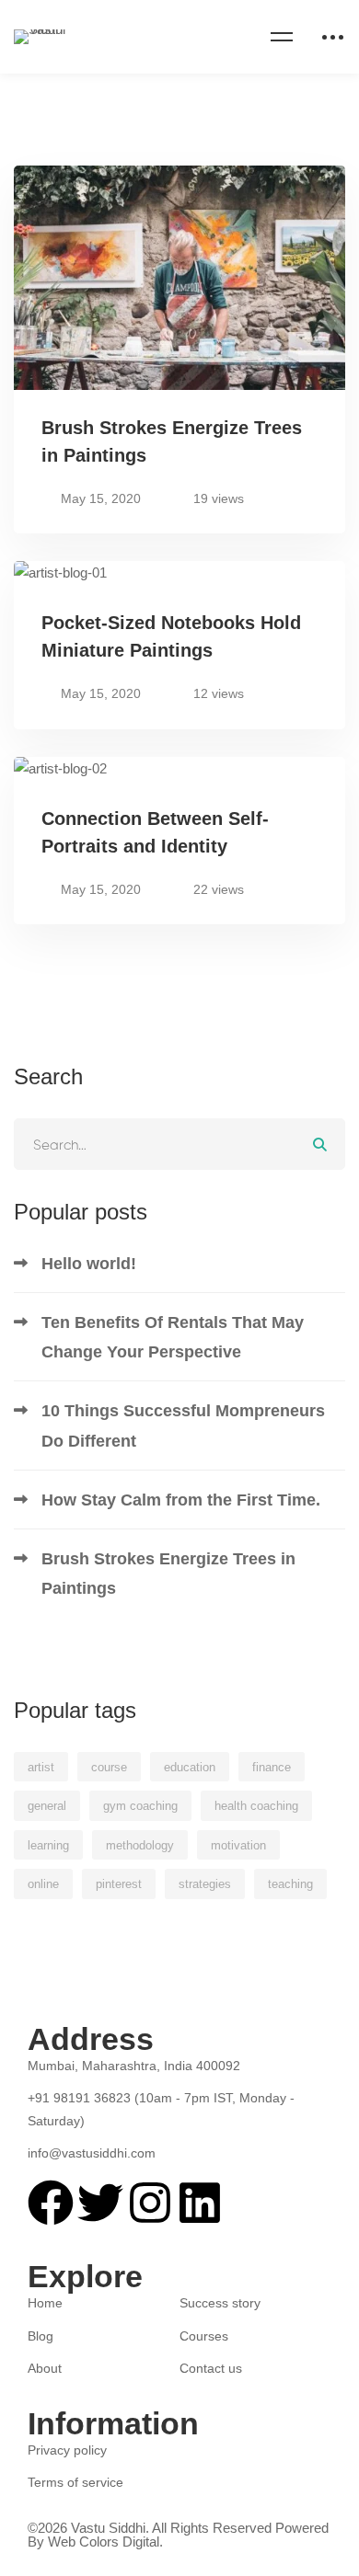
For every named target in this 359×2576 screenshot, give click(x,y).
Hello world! (89, 1264)
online (43, 1884)
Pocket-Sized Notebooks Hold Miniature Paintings (171, 636)
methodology (140, 1845)
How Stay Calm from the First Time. (181, 1500)
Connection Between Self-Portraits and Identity (155, 832)
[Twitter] (57, 2172)
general (47, 1806)
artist (41, 1767)
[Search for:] (179, 1145)
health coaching (256, 1806)
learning (48, 1845)
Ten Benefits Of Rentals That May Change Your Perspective (173, 1337)
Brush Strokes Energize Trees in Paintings (172, 441)
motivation (238, 1845)
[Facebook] (28, 2172)
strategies (205, 1884)
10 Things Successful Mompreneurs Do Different (183, 1425)
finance (272, 1767)
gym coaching (140, 1806)
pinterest (119, 1884)
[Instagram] (87, 2172)
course (109, 1767)
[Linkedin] (116, 2172)
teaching (290, 1884)
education (190, 1767)
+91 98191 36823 (81, 2098)
